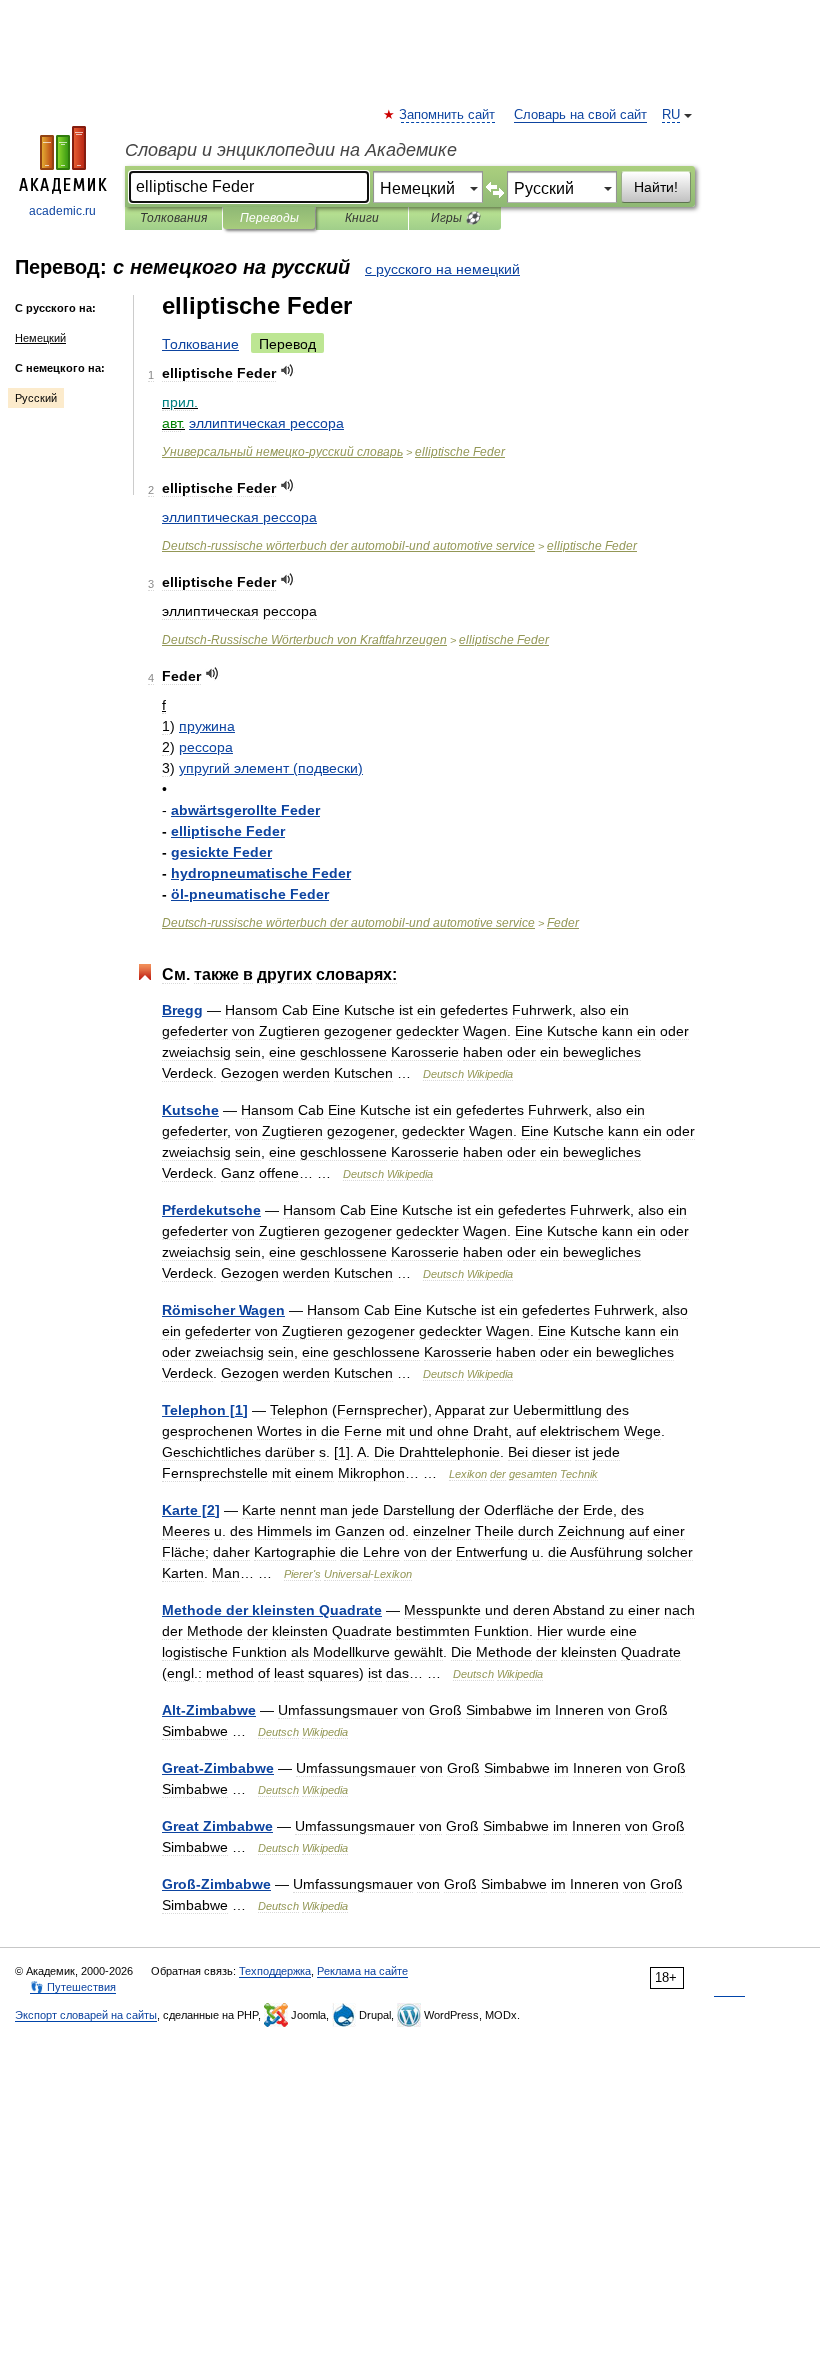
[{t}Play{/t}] (287, 370)
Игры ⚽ (455, 218)
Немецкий (40, 338)
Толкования (173, 218)
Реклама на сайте (362, 1971)
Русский (36, 398)
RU (671, 115)
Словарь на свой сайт (580, 115)
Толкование (200, 344)
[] (205, 1410)
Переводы (269, 218)
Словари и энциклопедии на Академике (291, 150)
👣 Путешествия (73, 1987)
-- (348, 546)
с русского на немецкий (442, 269)
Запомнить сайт (448, 115)
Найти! (656, 187)
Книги (362, 218)
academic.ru (62, 211)
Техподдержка (275, 1971)
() (271, 768)
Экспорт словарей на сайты (86, 2015)
